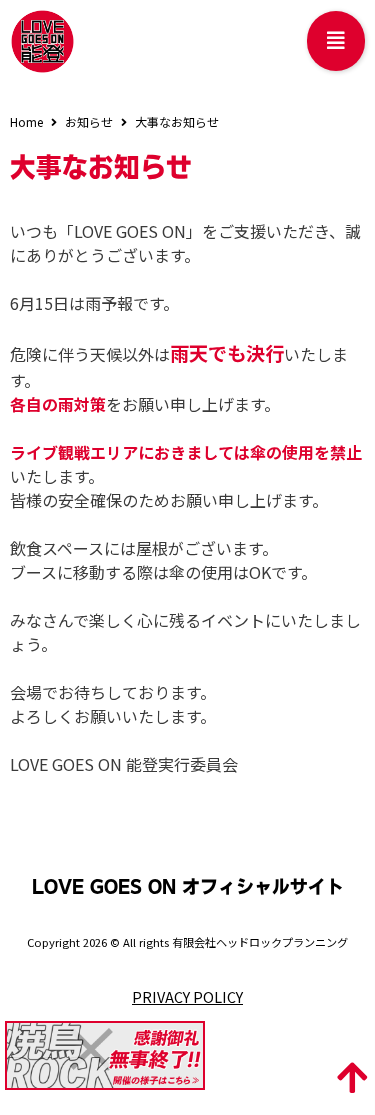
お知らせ (89, 121)
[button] (336, 41)
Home (26, 121)
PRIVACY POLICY (187, 996)
